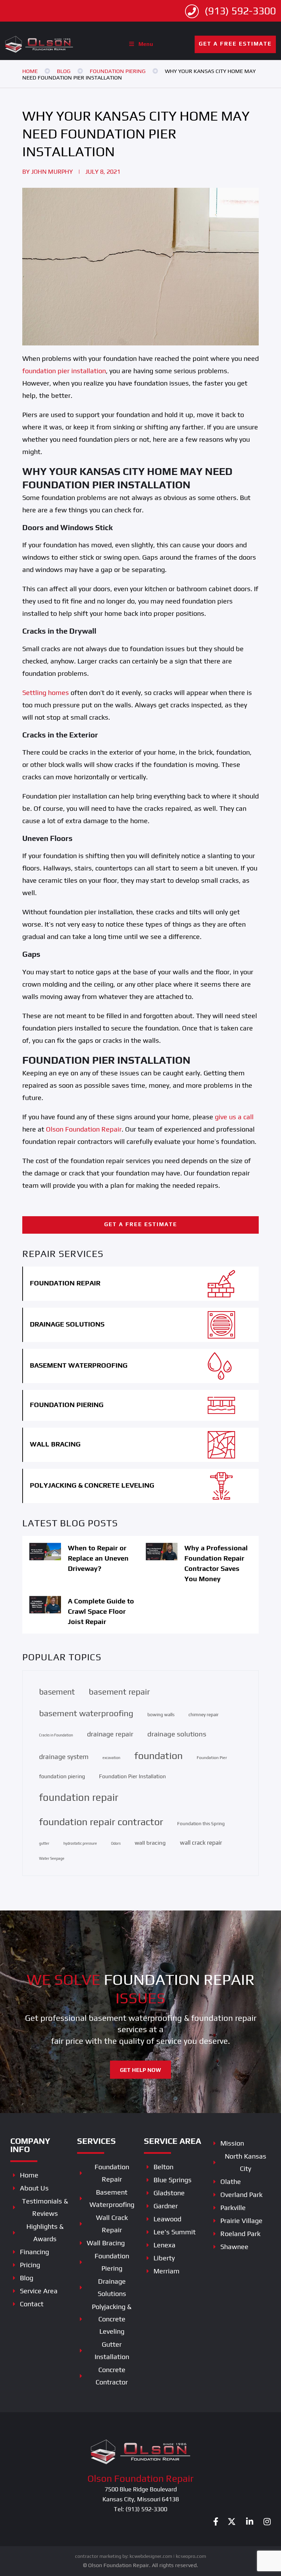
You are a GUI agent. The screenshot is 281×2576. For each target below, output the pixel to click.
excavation (111, 1758)
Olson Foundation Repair (83, 1129)
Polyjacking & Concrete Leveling (92, 1485)
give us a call (234, 1117)
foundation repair (79, 1797)
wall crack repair (201, 1843)
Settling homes (46, 692)
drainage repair (110, 1734)
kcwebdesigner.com (151, 2556)
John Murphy (52, 172)
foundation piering (62, 1776)
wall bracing (150, 1843)
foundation (158, 1755)
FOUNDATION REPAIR (65, 1283)
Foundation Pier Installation (132, 1776)
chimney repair (204, 1714)
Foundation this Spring (201, 1823)
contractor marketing (98, 2556)
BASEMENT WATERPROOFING (79, 1365)
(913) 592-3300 (239, 11)
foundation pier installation (64, 371)
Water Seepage (52, 1858)
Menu (146, 44)
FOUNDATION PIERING (67, 1405)
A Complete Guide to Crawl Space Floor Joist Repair (101, 1611)
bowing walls (161, 1714)
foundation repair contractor (101, 1822)
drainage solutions (177, 1734)
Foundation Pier (212, 1757)
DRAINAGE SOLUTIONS (67, 1324)
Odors (116, 1843)
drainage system (64, 1757)
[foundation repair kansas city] (39, 43)
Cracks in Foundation (56, 1735)
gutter (44, 1843)
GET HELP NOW (140, 2070)
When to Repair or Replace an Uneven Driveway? (98, 1558)
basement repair (119, 1692)
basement (57, 1692)
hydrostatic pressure (80, 1843)
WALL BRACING (55, 1444)
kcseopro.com (191, 2556)
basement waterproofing (86, 1713)
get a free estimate (235, 44)
